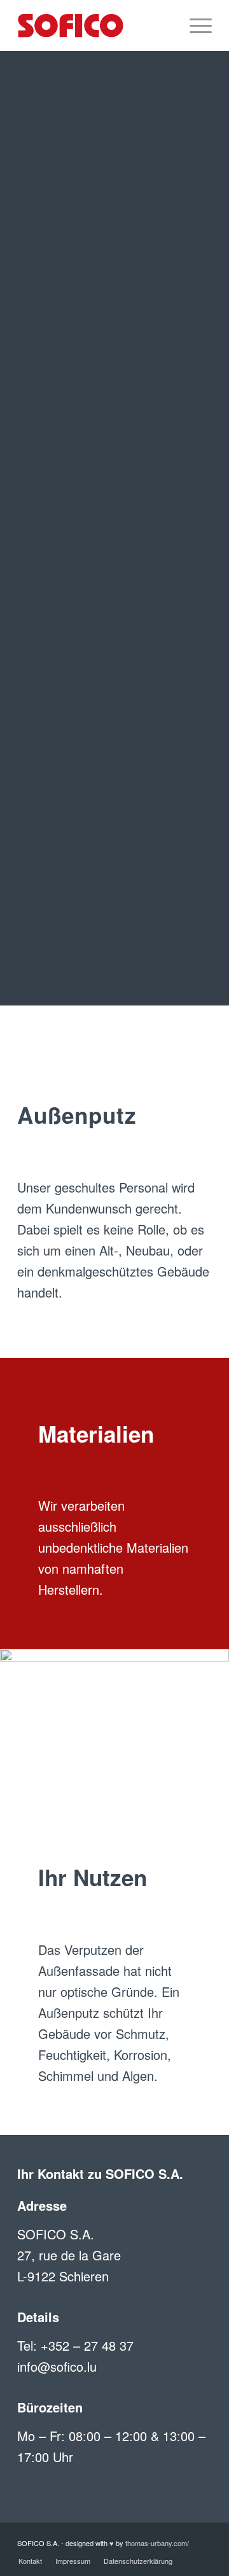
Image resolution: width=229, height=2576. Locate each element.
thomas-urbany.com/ (157, 2543)
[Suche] (164, 25)
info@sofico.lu (57, 2366)
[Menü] (194, 25)
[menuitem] (164, 25)
